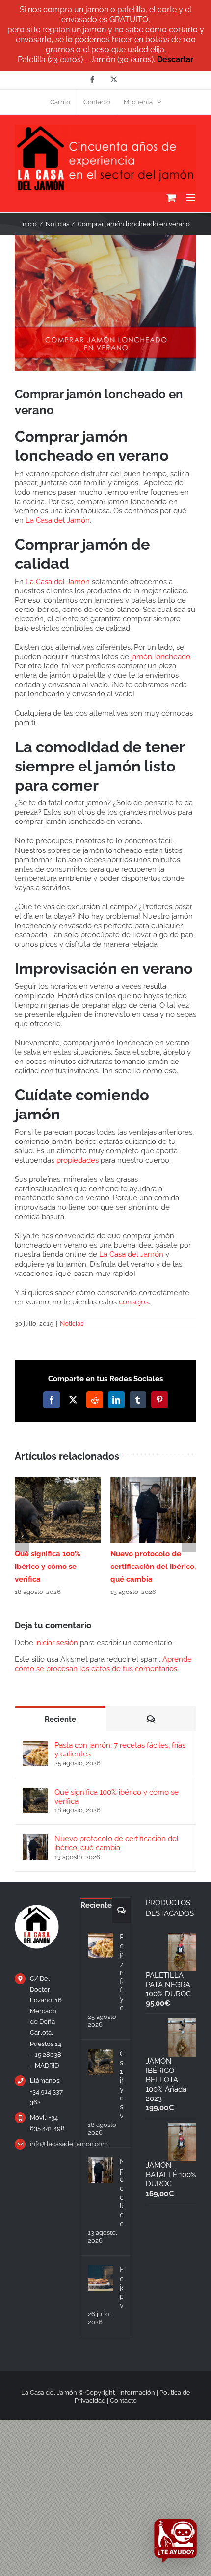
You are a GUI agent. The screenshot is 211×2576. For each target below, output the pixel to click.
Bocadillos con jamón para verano (121, 2287)
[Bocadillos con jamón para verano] (101, 2278)
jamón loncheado (161, 657)
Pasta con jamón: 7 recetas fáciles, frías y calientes (120, 1750)
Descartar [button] (175, 60)
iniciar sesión (58, 1643)
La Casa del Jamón (58, 520)
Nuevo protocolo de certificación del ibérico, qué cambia (153, 1567)
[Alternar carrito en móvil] (171, 198)
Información (137, 2393)
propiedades (78, 1160)
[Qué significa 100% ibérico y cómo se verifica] (35, 1792)
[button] (22, 1537)
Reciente (60, 1719)
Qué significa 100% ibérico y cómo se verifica (48, 1567)
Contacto (123, 2401)
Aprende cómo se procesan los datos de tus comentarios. (103, 1664)
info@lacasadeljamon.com (48, 2144)
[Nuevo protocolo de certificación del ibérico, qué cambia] (35, 1839)
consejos (134, 1302)
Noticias (72, 1323)
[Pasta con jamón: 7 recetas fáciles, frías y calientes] (35, 1745)
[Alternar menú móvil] (191, 198)
